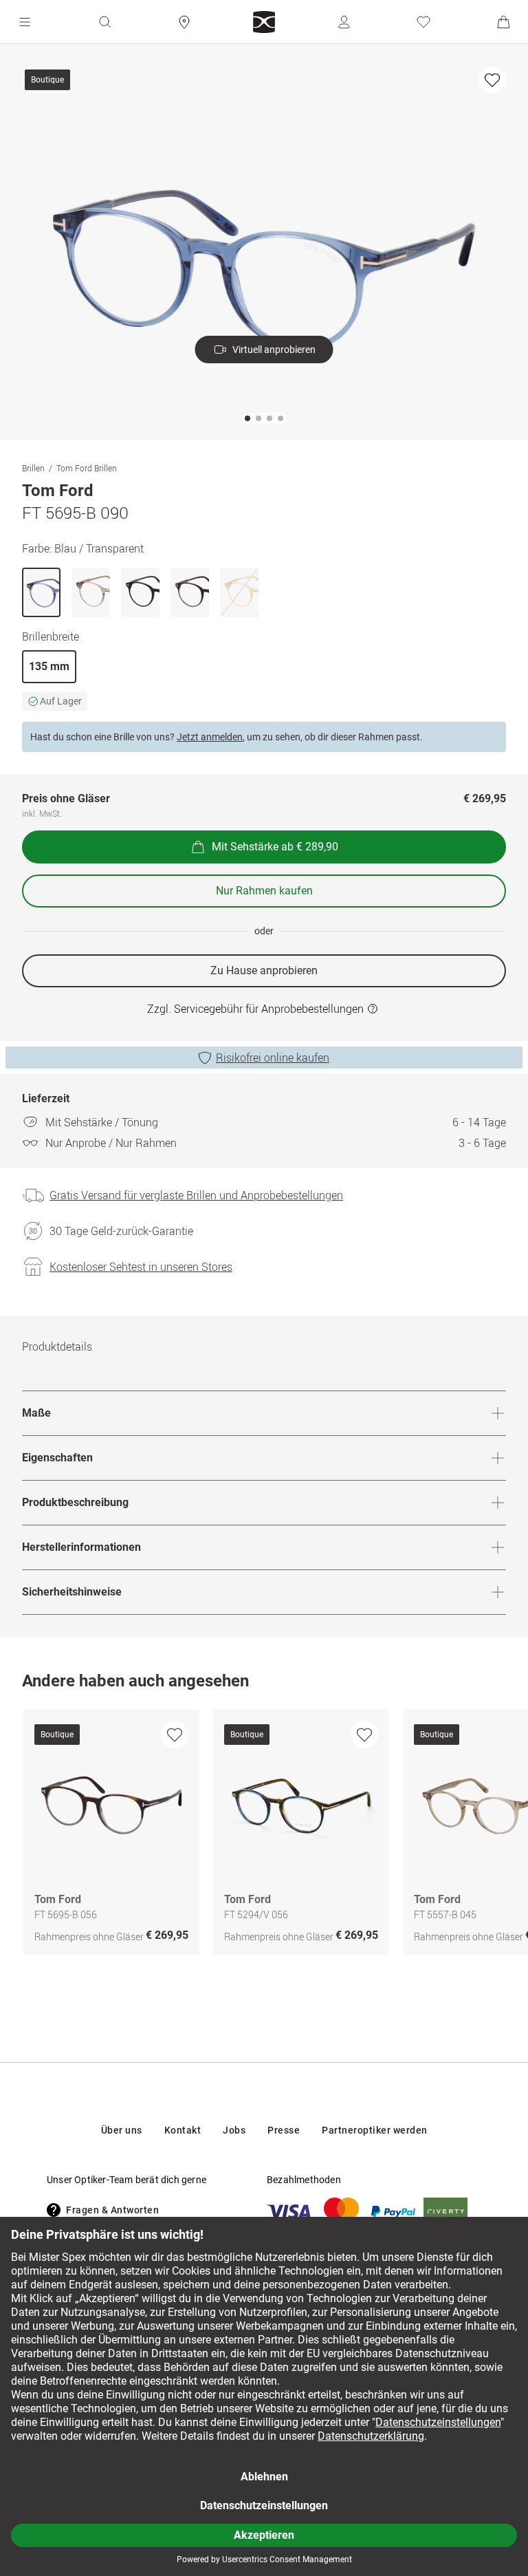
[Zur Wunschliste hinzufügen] (492, 80)
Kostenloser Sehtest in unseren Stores (141, 1267)
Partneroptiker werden (375, 2130)
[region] (264, 1836)
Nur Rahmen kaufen (264, 891)
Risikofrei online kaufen (273, 1058)
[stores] (184, 22)
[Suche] (104, 22)
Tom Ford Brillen (87, 468)
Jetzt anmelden (210, 737)
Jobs (234, 2130)
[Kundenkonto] (344, 22)
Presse (284, 2130)
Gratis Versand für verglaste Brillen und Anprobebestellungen (196, 1195)
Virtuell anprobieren (274, 350)
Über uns (122, 2130)
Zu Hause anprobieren (264, 970)
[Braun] (91, 592)
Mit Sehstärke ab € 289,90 (275, 847)
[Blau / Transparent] (41, 592)
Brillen (33, 468)
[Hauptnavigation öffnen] (25, 22)
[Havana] (190, 592)
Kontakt (183, 2130)
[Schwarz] (140, 592)
